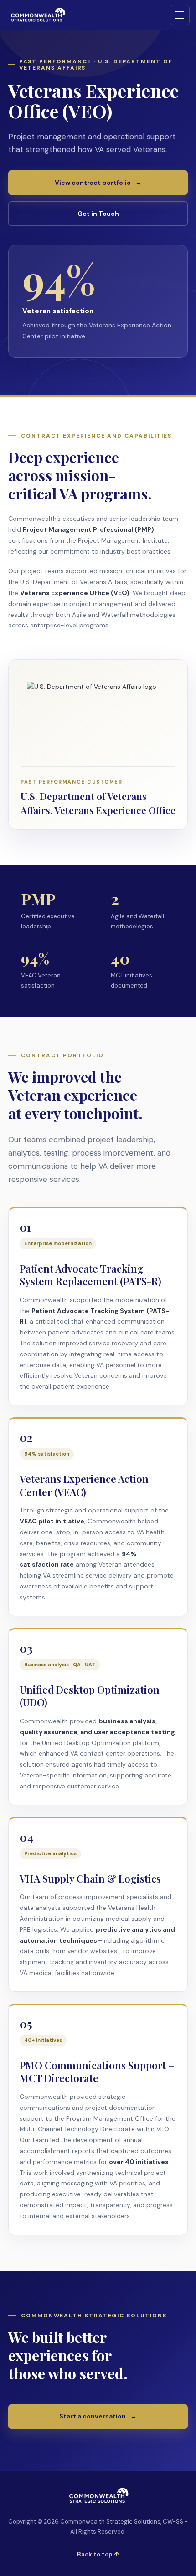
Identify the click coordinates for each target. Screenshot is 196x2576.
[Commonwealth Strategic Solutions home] (37, 15)
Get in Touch (98, 214)
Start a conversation (98, 2416)
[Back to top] (98, 2496)
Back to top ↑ (98, 2554)
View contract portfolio (98, 183)
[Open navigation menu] (180, 15)
